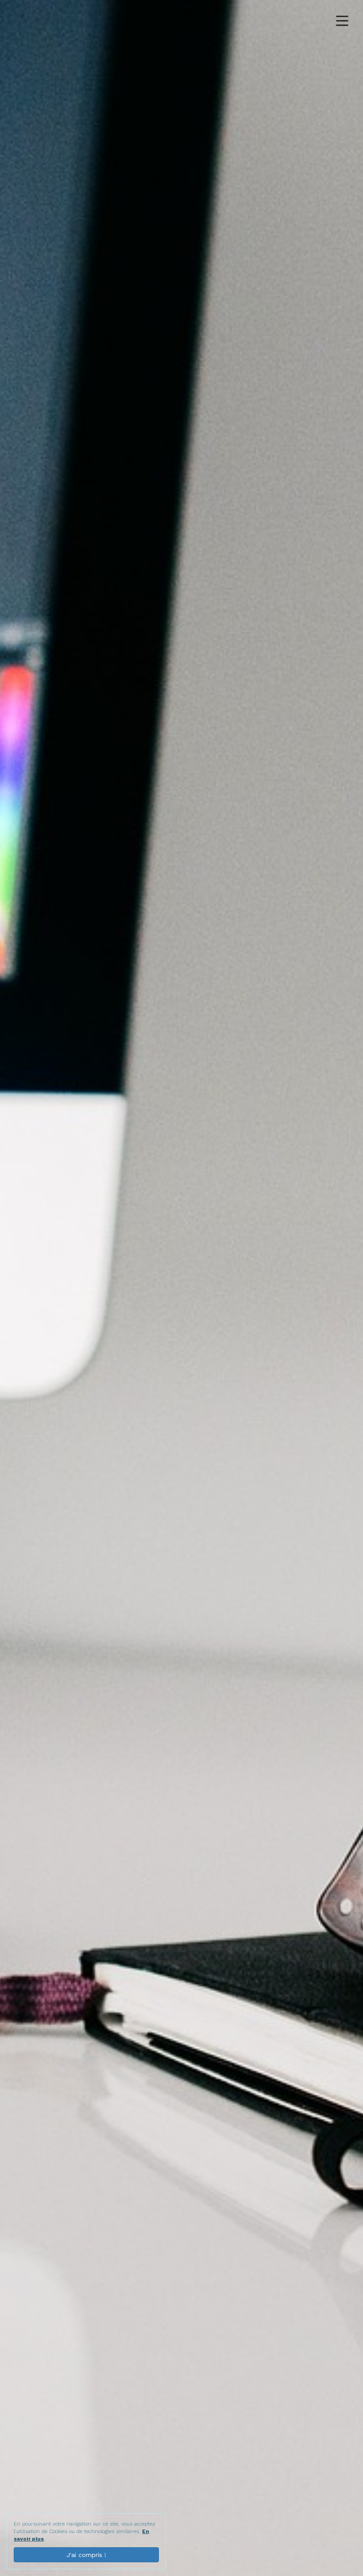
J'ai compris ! (86, 2555)
